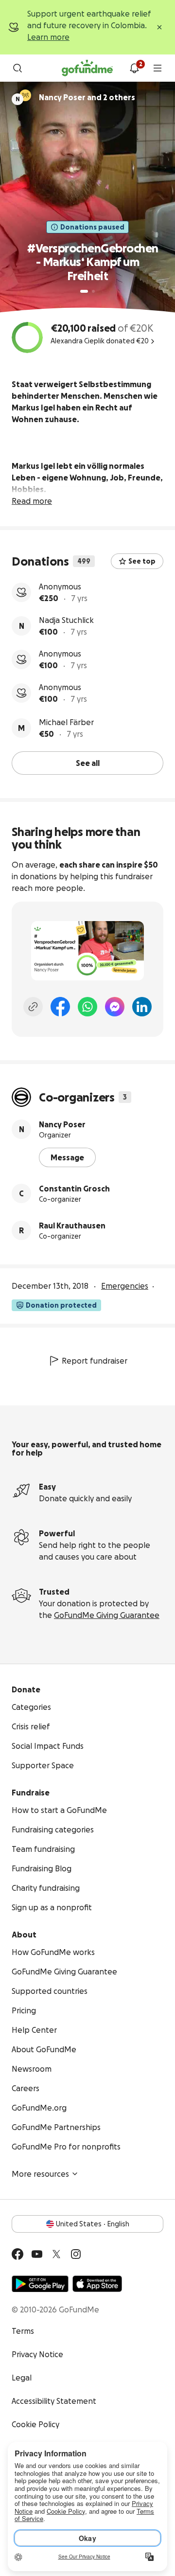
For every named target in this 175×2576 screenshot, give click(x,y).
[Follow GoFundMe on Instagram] (76, 2254)
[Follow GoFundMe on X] (56, 2254)
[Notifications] (134, 68)
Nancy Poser (62, 1124)
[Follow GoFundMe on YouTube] (37, 2254)
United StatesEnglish (93, 2224)
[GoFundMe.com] (87, 68)
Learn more (48, 37)
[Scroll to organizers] (25, 95)
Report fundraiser (95, 1361)
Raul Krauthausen (72, 1226)
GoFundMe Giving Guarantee (107, 1615)
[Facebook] (60, 1007)
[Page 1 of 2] (84, 291)
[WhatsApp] (87, 1007)
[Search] (17, 68)
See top (142, 561)
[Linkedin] (142, 1007)
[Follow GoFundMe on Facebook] (17, 2254)
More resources (40, 2174)
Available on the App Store (97, 2284)
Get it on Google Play (40, 2284)
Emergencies (125, 1286)
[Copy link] (33, 1007)
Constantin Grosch (74, 1189)
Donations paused (92, 227)
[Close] (159, 27)
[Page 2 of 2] (93, 291)
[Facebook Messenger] (115, 1007)
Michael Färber (66, 722)
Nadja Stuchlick (66, 620)
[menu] (157, 68)
